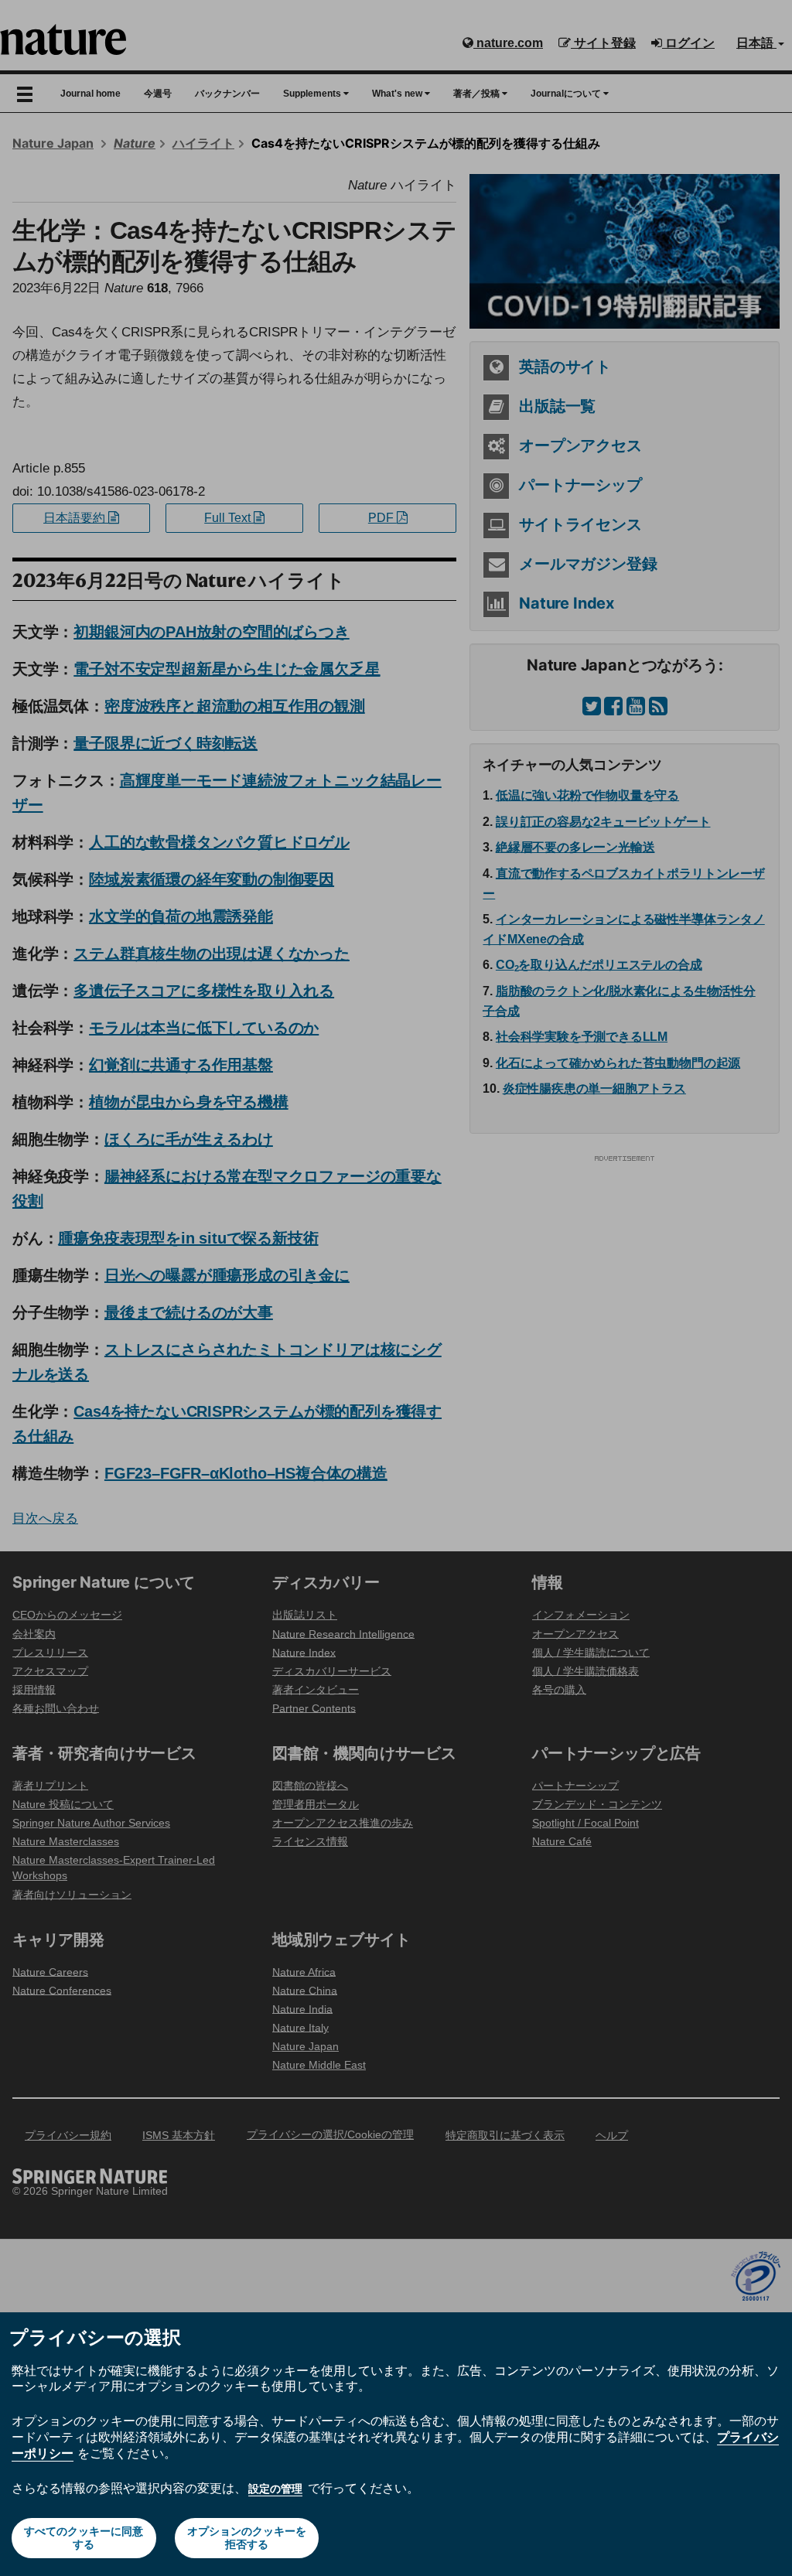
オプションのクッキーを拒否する (247, 2538)
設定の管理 (275, 2489)
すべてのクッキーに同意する (84, 2538)
